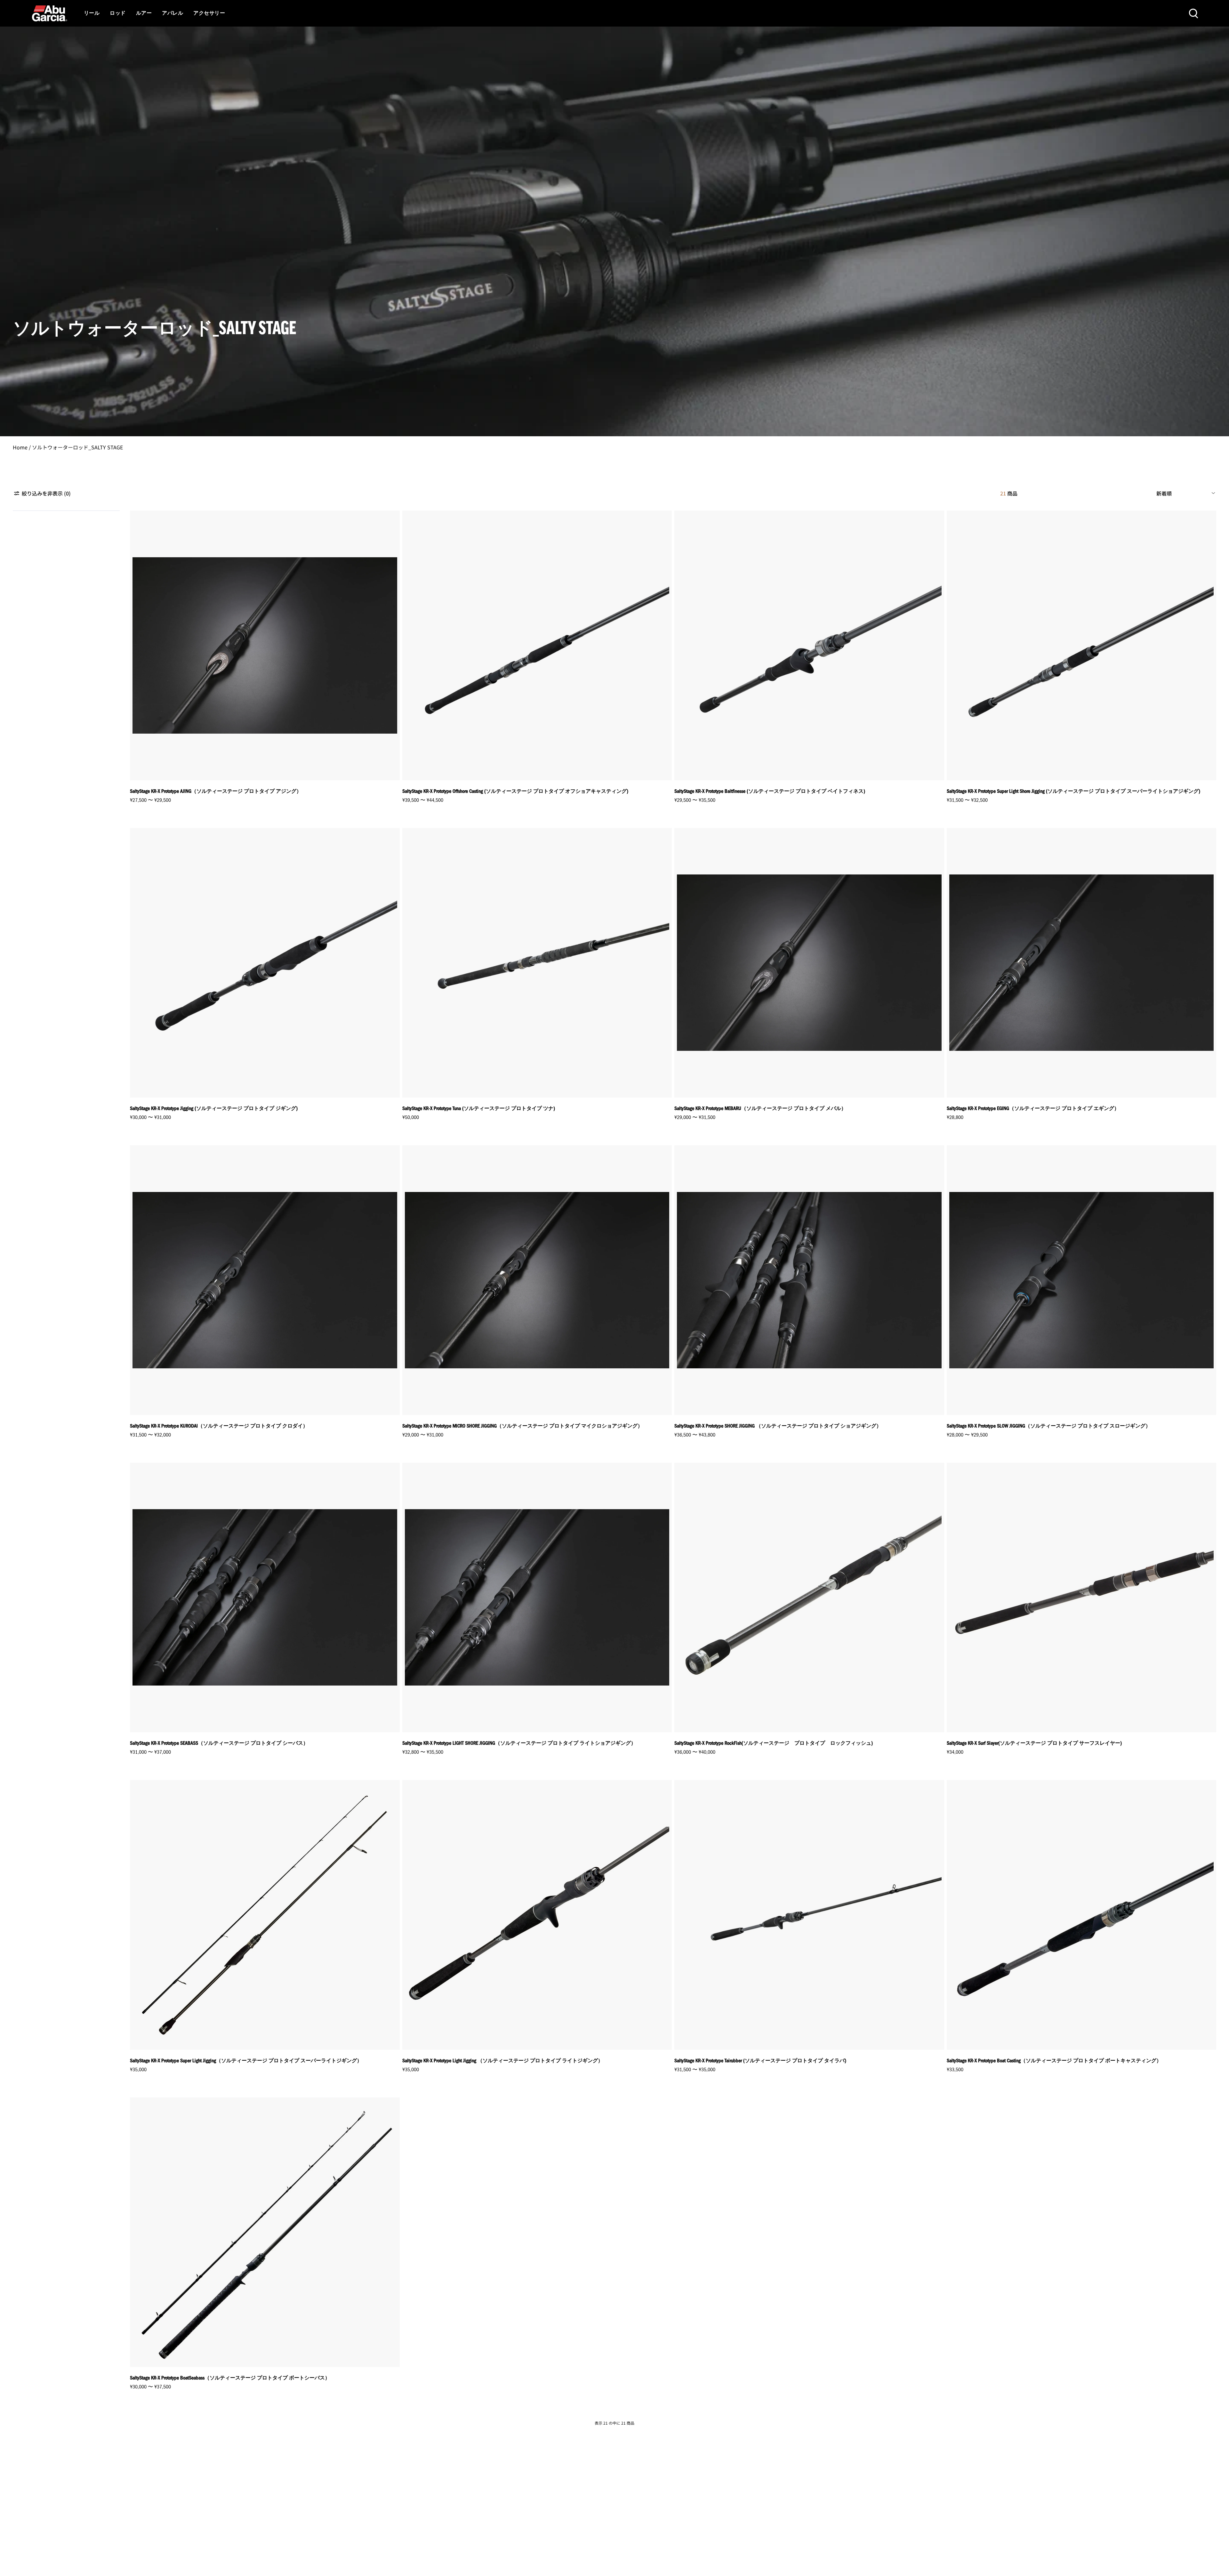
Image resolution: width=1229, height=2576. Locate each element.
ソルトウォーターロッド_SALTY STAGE (77, 447)
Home (20, 447)
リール (92, 13)
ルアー (144, 13)
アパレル (173, 13)
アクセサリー (209, 13)
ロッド (118, 13)
